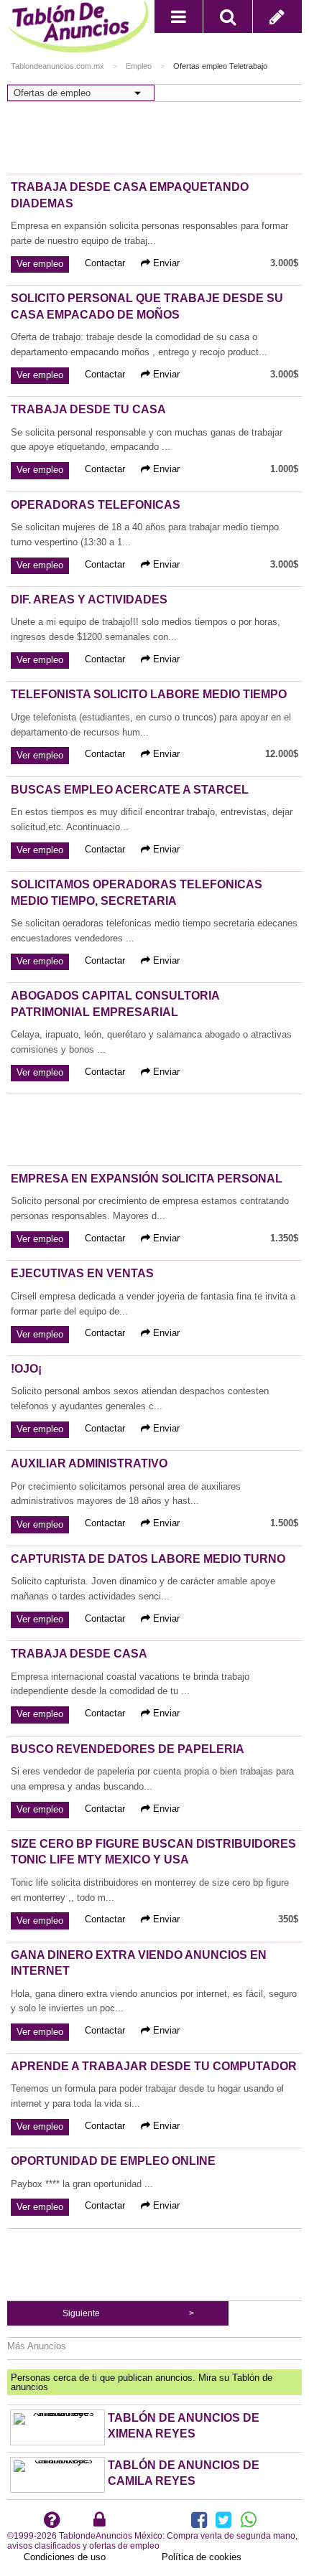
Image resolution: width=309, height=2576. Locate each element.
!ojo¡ (26, 1369)
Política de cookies (202, 2557)
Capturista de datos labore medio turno (148, 1559)
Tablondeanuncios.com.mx (57, 66)
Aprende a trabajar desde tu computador (154, 2066)
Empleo (139, 66)
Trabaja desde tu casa (88, 409)
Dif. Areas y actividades (89, 600)
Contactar (105, 263)
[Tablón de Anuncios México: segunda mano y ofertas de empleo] (81, 30)
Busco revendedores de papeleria (128, 1749)
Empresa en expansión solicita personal (147, 1179)
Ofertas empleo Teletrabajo (220, 66)
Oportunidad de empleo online (113, 2161)
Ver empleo (40, 264)
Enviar (165, 263)
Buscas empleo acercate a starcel (130, 790)
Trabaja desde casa (79, 1654)
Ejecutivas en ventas (82, 1273)
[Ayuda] (52, 2523)
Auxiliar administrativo (89, 1463)
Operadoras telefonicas (96, 505)
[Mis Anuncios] (100, 2523)
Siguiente (81, 2313)
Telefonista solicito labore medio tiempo (149, 694)
